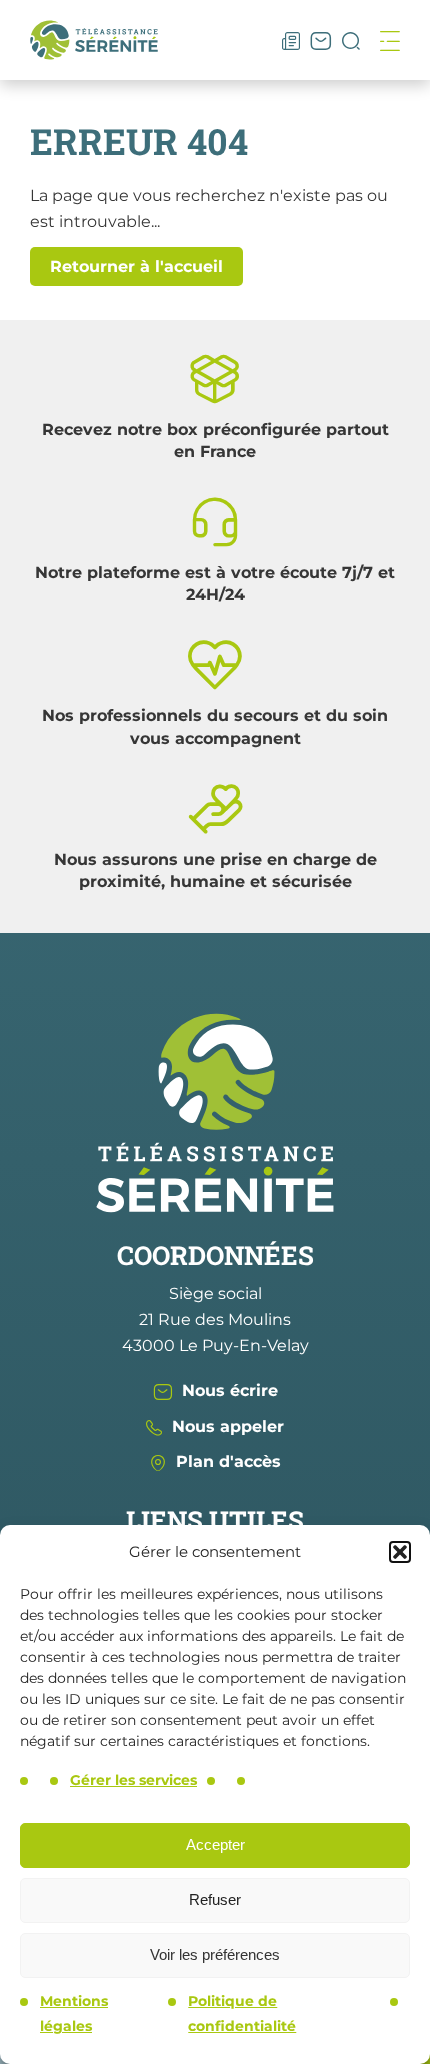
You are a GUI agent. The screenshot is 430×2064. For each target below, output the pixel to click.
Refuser (215, 1899)
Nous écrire (230, 1390)
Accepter (215, 1844)
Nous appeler (228, 1426)
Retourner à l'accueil (136, 266)
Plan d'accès (228, 1461)
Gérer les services (133, 1780)
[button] (400, 1552)
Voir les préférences (215, 1954)
